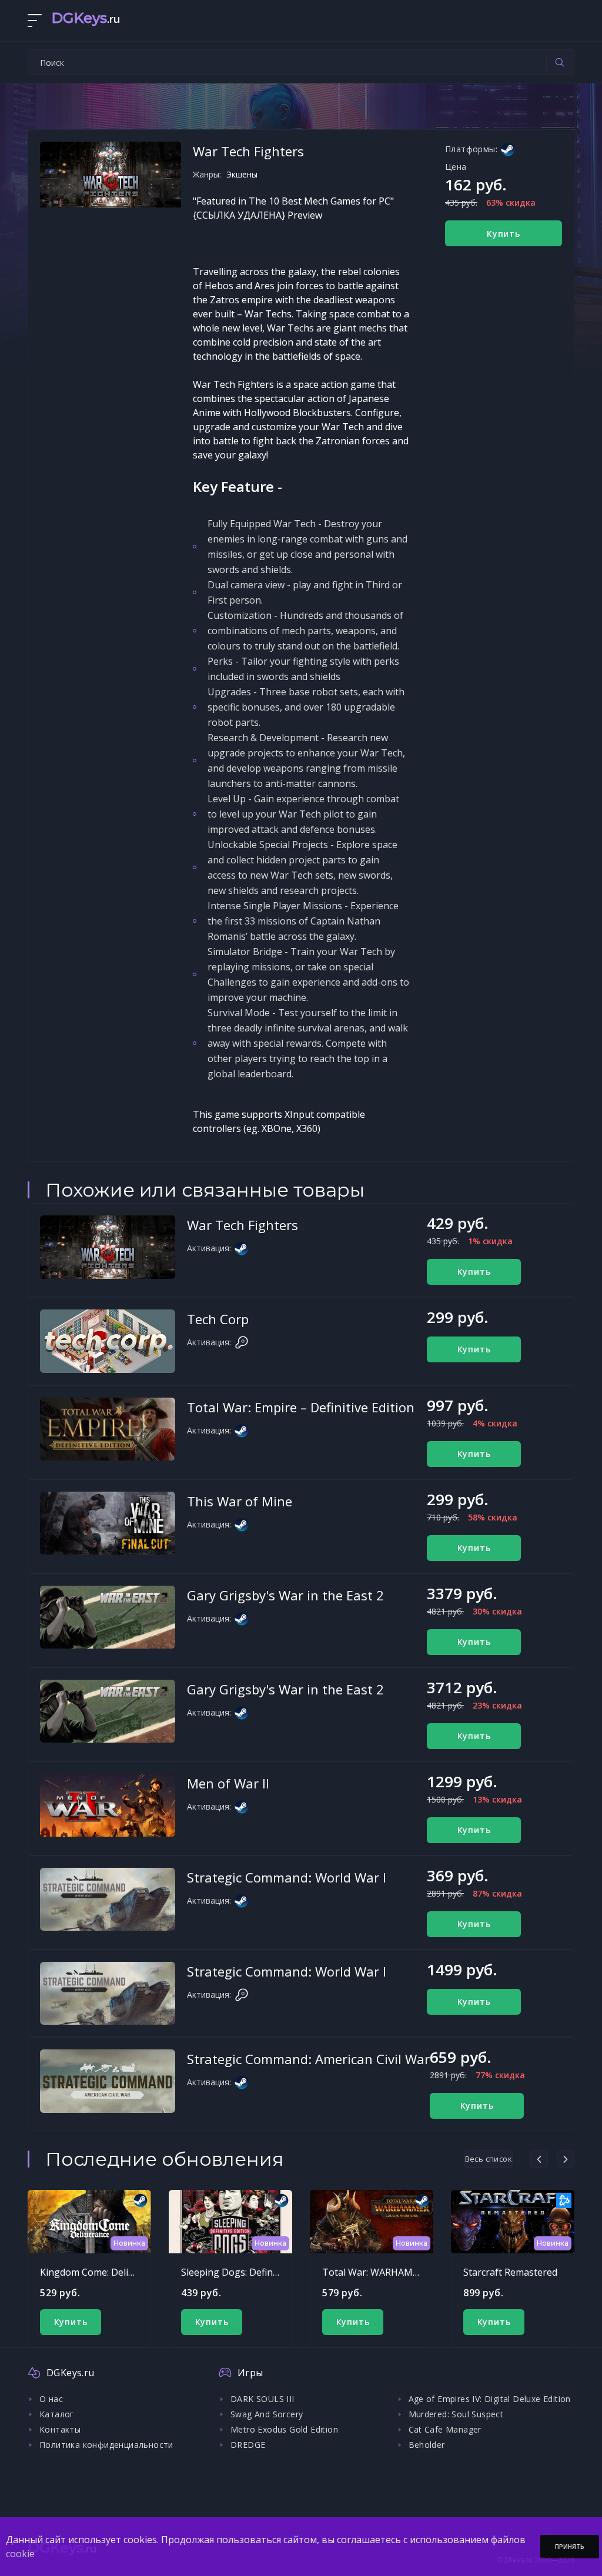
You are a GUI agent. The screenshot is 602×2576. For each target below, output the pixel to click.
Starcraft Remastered (510, 2272)
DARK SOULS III (262, 2399)
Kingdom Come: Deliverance (101, 2272)
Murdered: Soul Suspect (456, 2414)
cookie (20, 2554)
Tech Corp (218, 1319)
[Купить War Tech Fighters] (108, 1247)
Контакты (60, 2429)
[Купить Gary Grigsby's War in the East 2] (108, 1617)
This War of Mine (240, 1501)
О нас (51, 2399)
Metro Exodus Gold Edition (284, 2429)
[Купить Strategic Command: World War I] (108, 1900)
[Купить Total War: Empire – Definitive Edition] (108, 1429)
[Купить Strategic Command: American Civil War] (108, 2081)
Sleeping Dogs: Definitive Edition (252, 2272)
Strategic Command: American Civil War (308, 2059)
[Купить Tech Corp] (108, 1341)
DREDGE (248, 2445)
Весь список (489, 2159)
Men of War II (228, 1783)
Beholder (427, 2445)
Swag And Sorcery (267, 2414)
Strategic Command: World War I (287, 1877)
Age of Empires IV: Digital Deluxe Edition (490, 2399)
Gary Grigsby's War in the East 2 (285, 1595)
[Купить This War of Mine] (108, 1523)
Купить (504, 234)
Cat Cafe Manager (445, 2429)
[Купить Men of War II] (108, 1805)
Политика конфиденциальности (106, 2445)
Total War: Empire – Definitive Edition (301, 1407)
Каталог (57, 2414)
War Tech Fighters (243, 1225)
